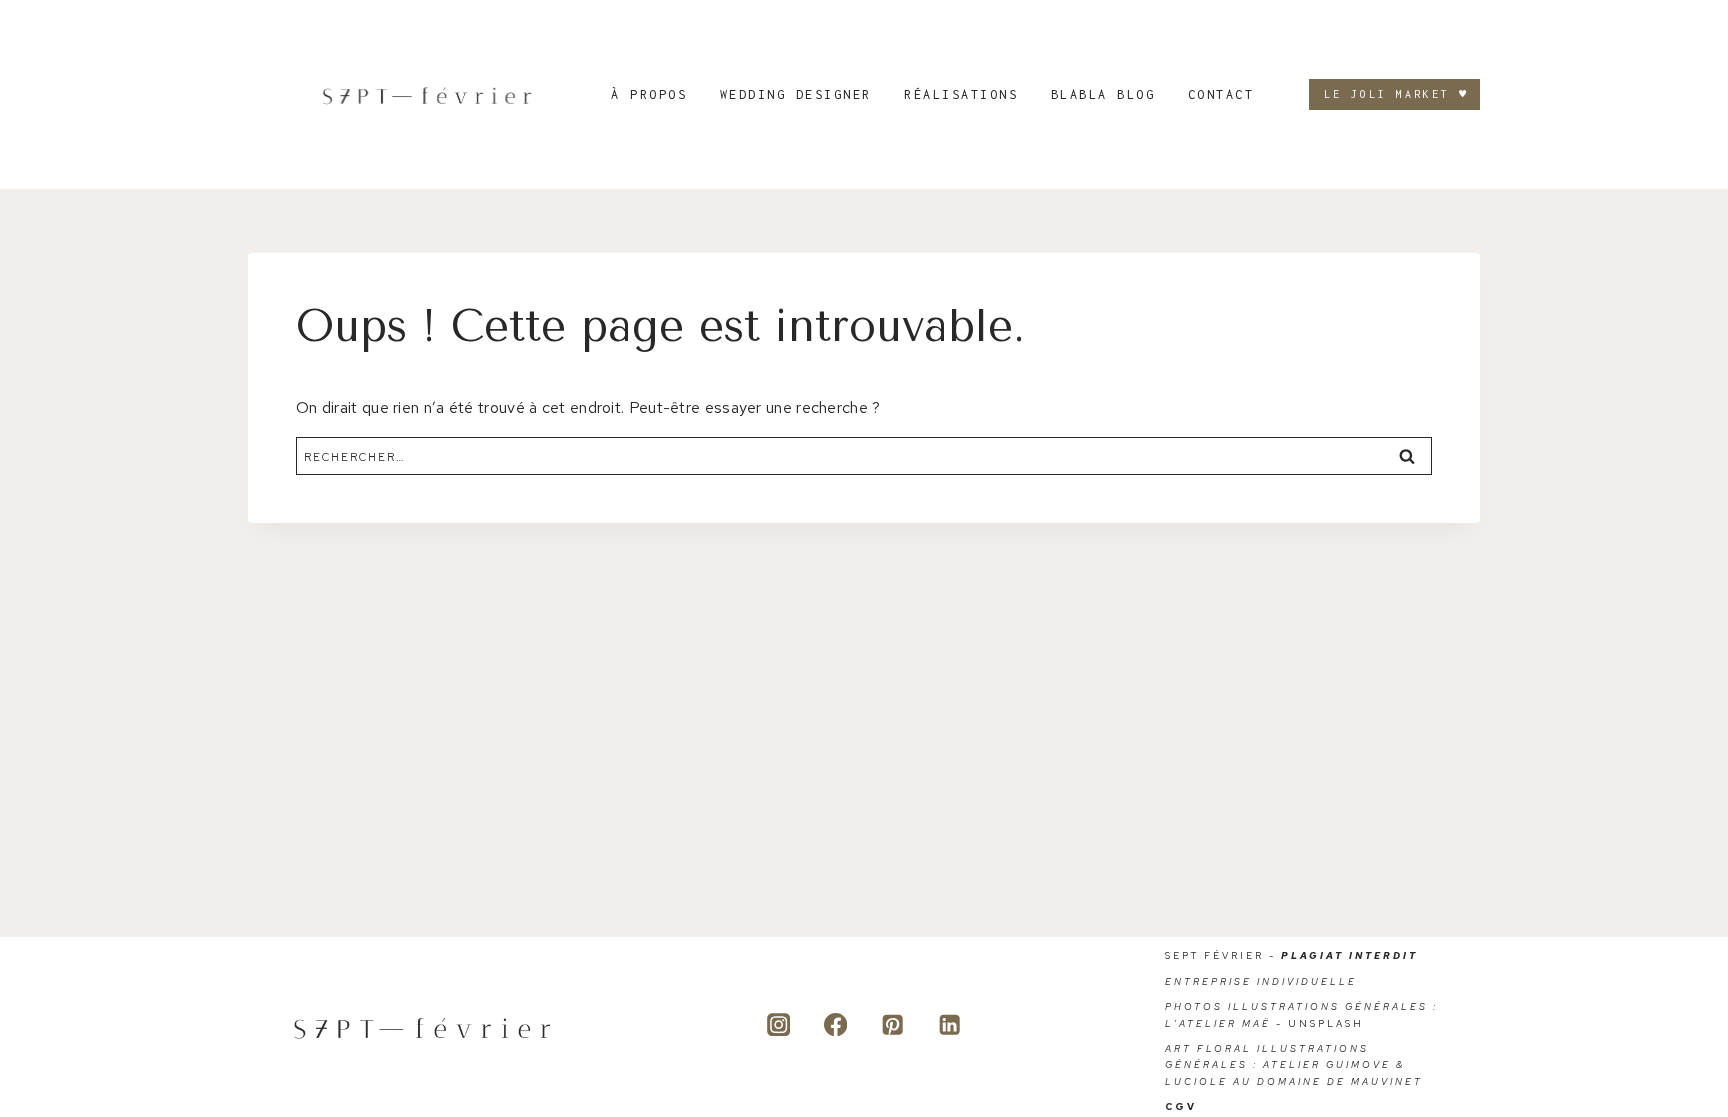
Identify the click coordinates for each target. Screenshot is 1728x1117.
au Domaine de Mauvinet (1328, 1081)
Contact (1221, 94)
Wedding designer (796, 94)
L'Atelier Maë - (1226, 1023)
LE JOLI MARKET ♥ (1396, 94)
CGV (1181, 1106)
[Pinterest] (892, 1024)
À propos (649, 94)
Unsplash (1326, 1023)
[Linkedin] (949, 1024)
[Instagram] (778, 1024)
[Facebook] (835, 1024)
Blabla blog (1103, 94)
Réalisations (961, 94)
